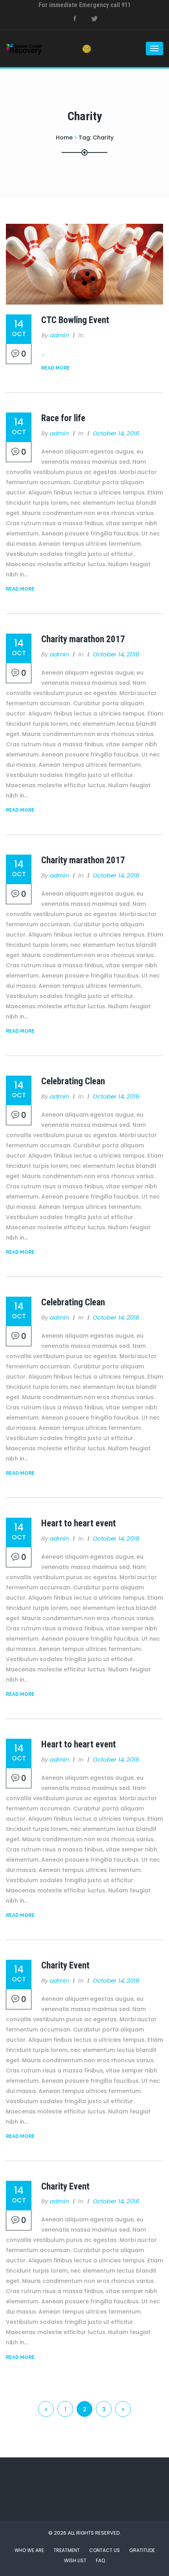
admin (60, 335)
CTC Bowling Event (75, 320)
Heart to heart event (79, 1523)
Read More (56, 368)
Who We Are (29, 2550)
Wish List (75, 2560)
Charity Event (65, 1965)
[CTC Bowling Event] (84, 264)
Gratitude (142, 2550)
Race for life (63, 418)
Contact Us (105, 2550)
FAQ (100, 2560)
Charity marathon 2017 (83, 639)
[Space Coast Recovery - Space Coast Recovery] (37, 48)
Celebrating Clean (73, 1081)
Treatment (67, 2550)
